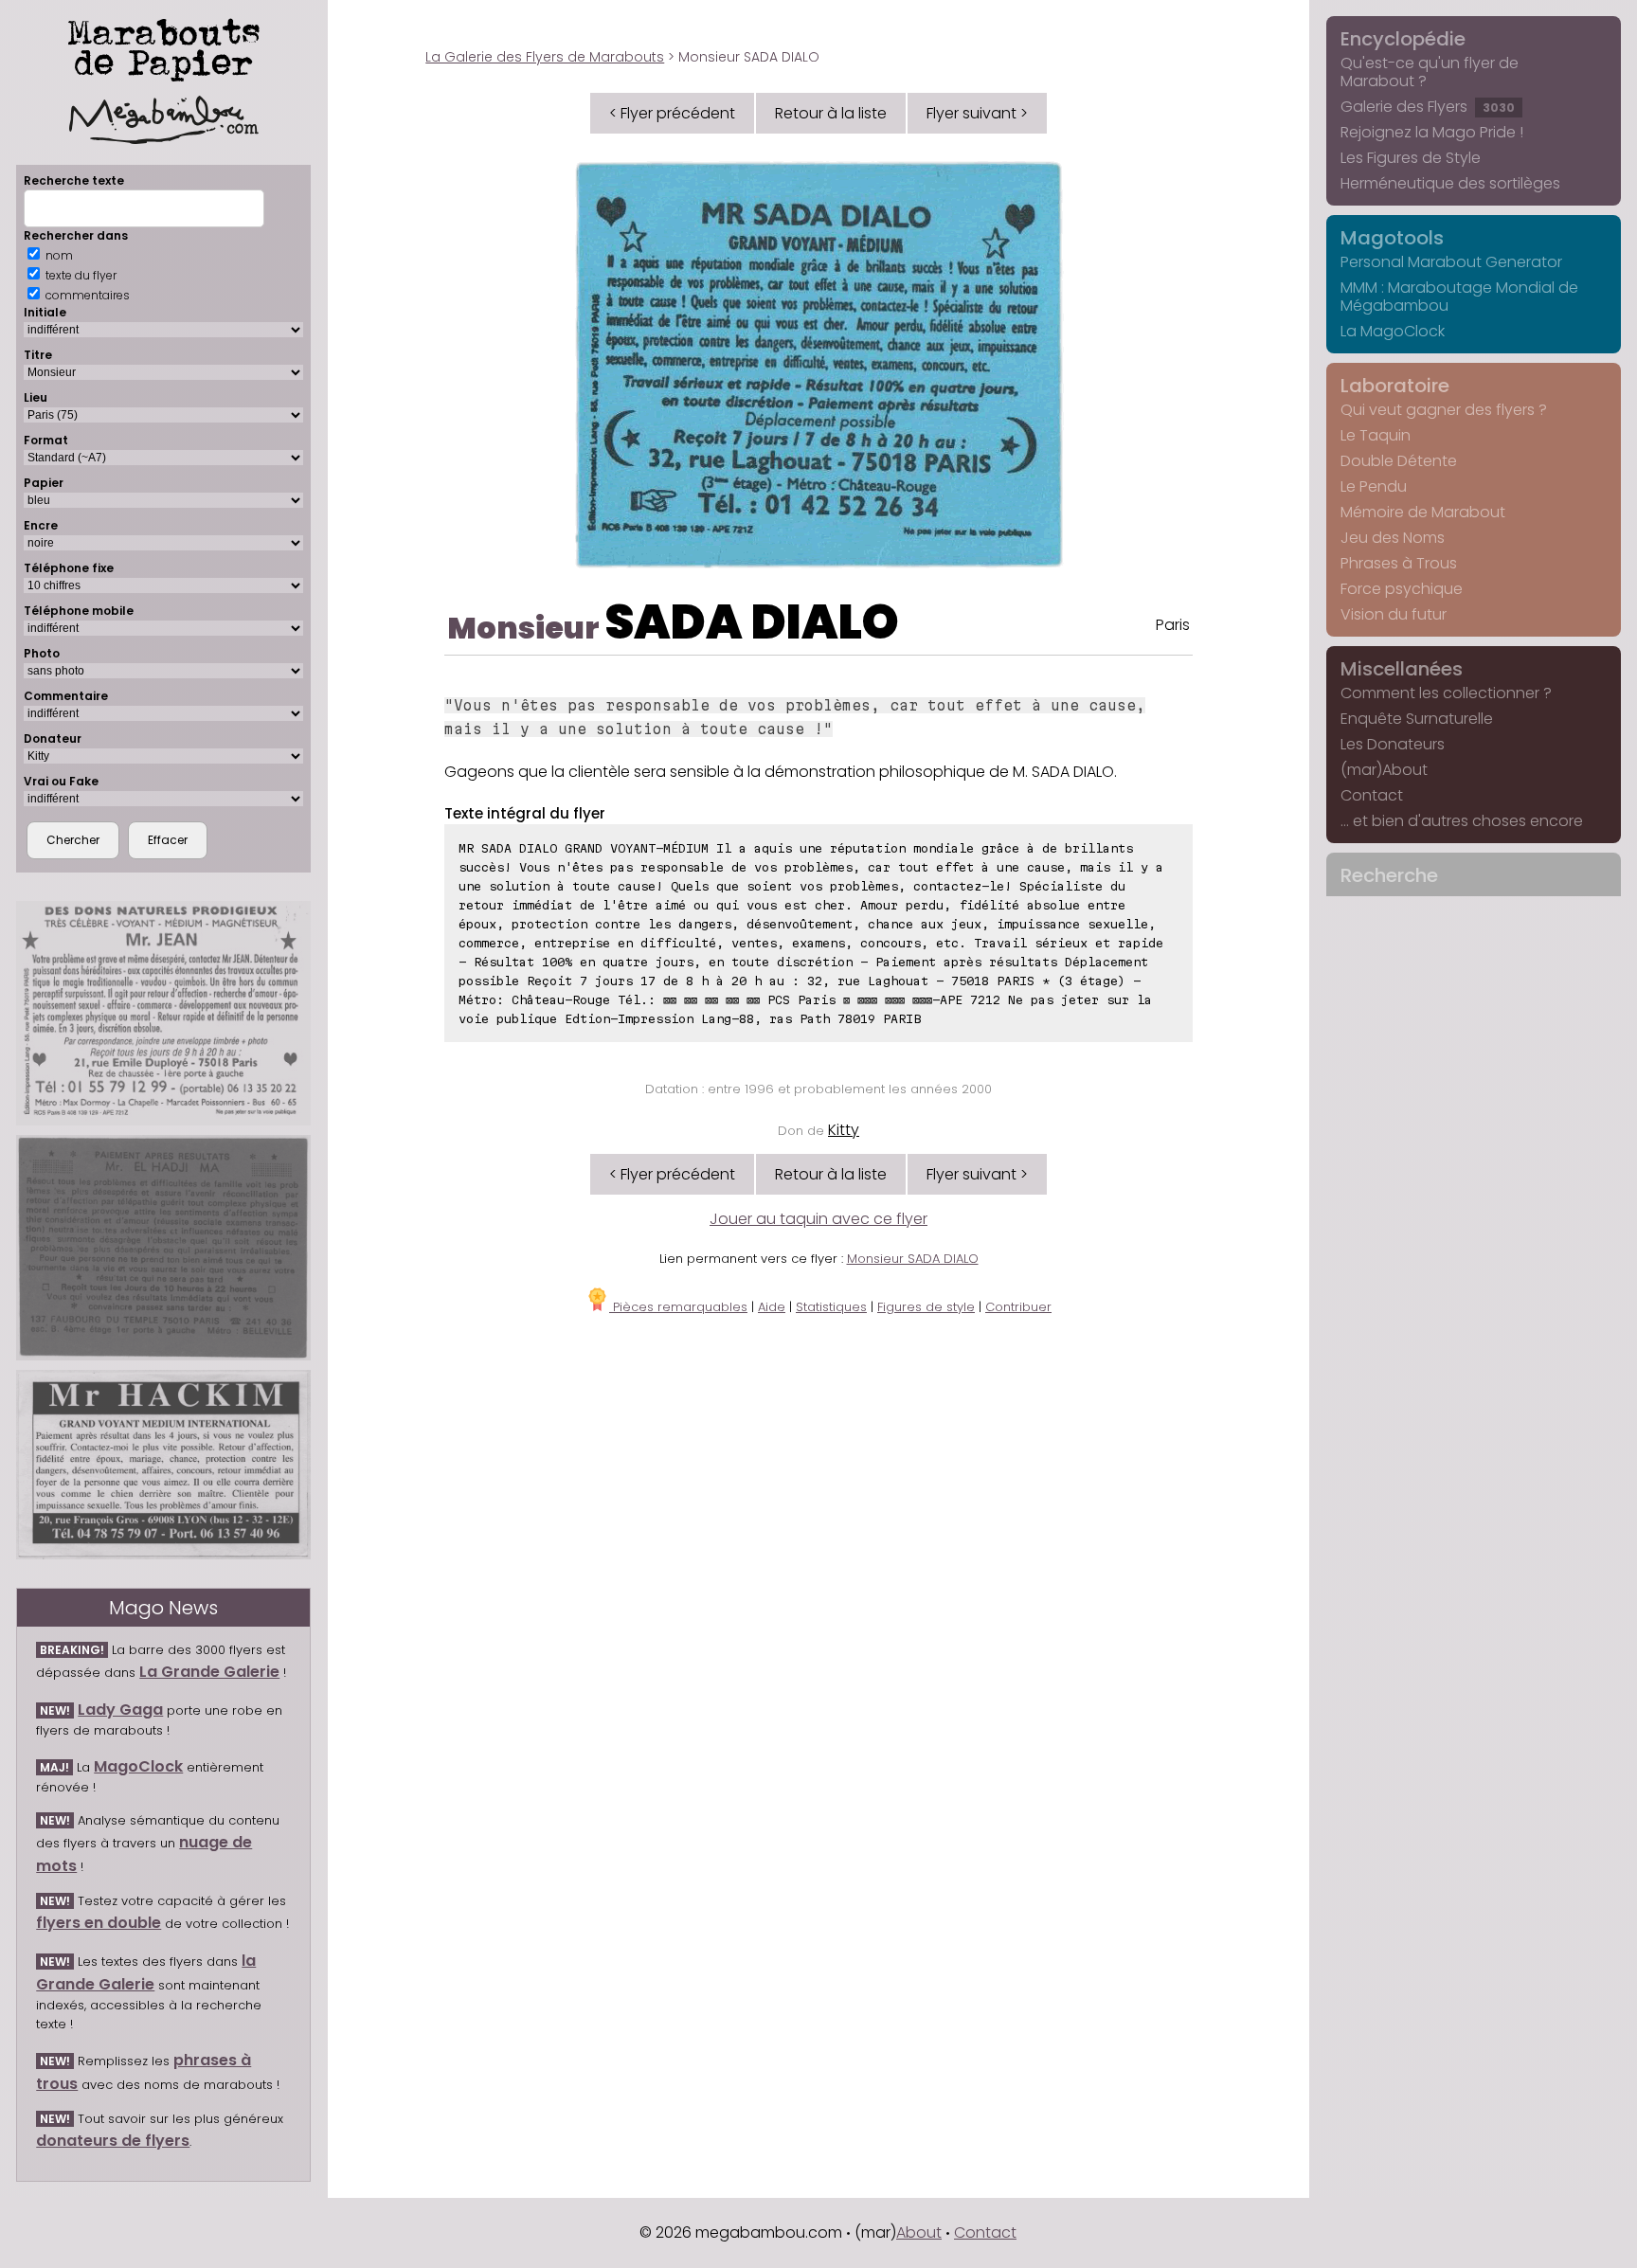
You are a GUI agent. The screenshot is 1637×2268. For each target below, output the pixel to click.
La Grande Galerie (209, 1672)
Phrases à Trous (1399, 563)
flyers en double (99, 1923)
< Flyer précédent (672, 113)
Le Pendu (1374, 486)
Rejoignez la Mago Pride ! (1432, 132)
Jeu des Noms (1393, 538)
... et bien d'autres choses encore (1462, 821)
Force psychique (1402, 589)
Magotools (1392, 238)
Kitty (844, 1130)
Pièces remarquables (678, 1307)
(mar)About (1384, 770)
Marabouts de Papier (164, 46)
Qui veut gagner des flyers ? (1444, 410)
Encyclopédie (1403, 39)
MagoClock (138, 1766)
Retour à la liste (831, 113)
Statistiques (831, 1307)
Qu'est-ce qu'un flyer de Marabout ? (1430, 72)
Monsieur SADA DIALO (913, 1259)
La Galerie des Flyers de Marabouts (545, 57)
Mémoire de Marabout (1423, 512)
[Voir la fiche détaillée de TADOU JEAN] (163, 1013)
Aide (772, 1307)
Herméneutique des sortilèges (1450, 183)
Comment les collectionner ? (1446, 693)
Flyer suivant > (977, 113)
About (919, 2232)
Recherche (1389, 875)
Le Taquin (1376, 435)
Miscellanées (1402, 669)
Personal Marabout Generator (1451, 262)
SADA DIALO (752, 622)
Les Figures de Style (1411, 158)
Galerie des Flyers (1428, 107)
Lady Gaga (120, 1710)
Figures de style (926, 1307)
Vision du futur (1394, 614)
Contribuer (1018, 1307)
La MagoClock (1393, 331)
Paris (1173, 625)
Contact (1372, 795)
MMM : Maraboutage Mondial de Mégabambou (1459, 297)
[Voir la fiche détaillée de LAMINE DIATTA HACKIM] (163, 1465)
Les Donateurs (1393, 744)
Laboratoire (1395, 386)
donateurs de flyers (113, 2141)
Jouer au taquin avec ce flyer (818, 1219)
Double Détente (1399, 461)
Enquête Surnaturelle (1417, 719)
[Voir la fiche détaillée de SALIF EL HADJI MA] (163, 1248)
